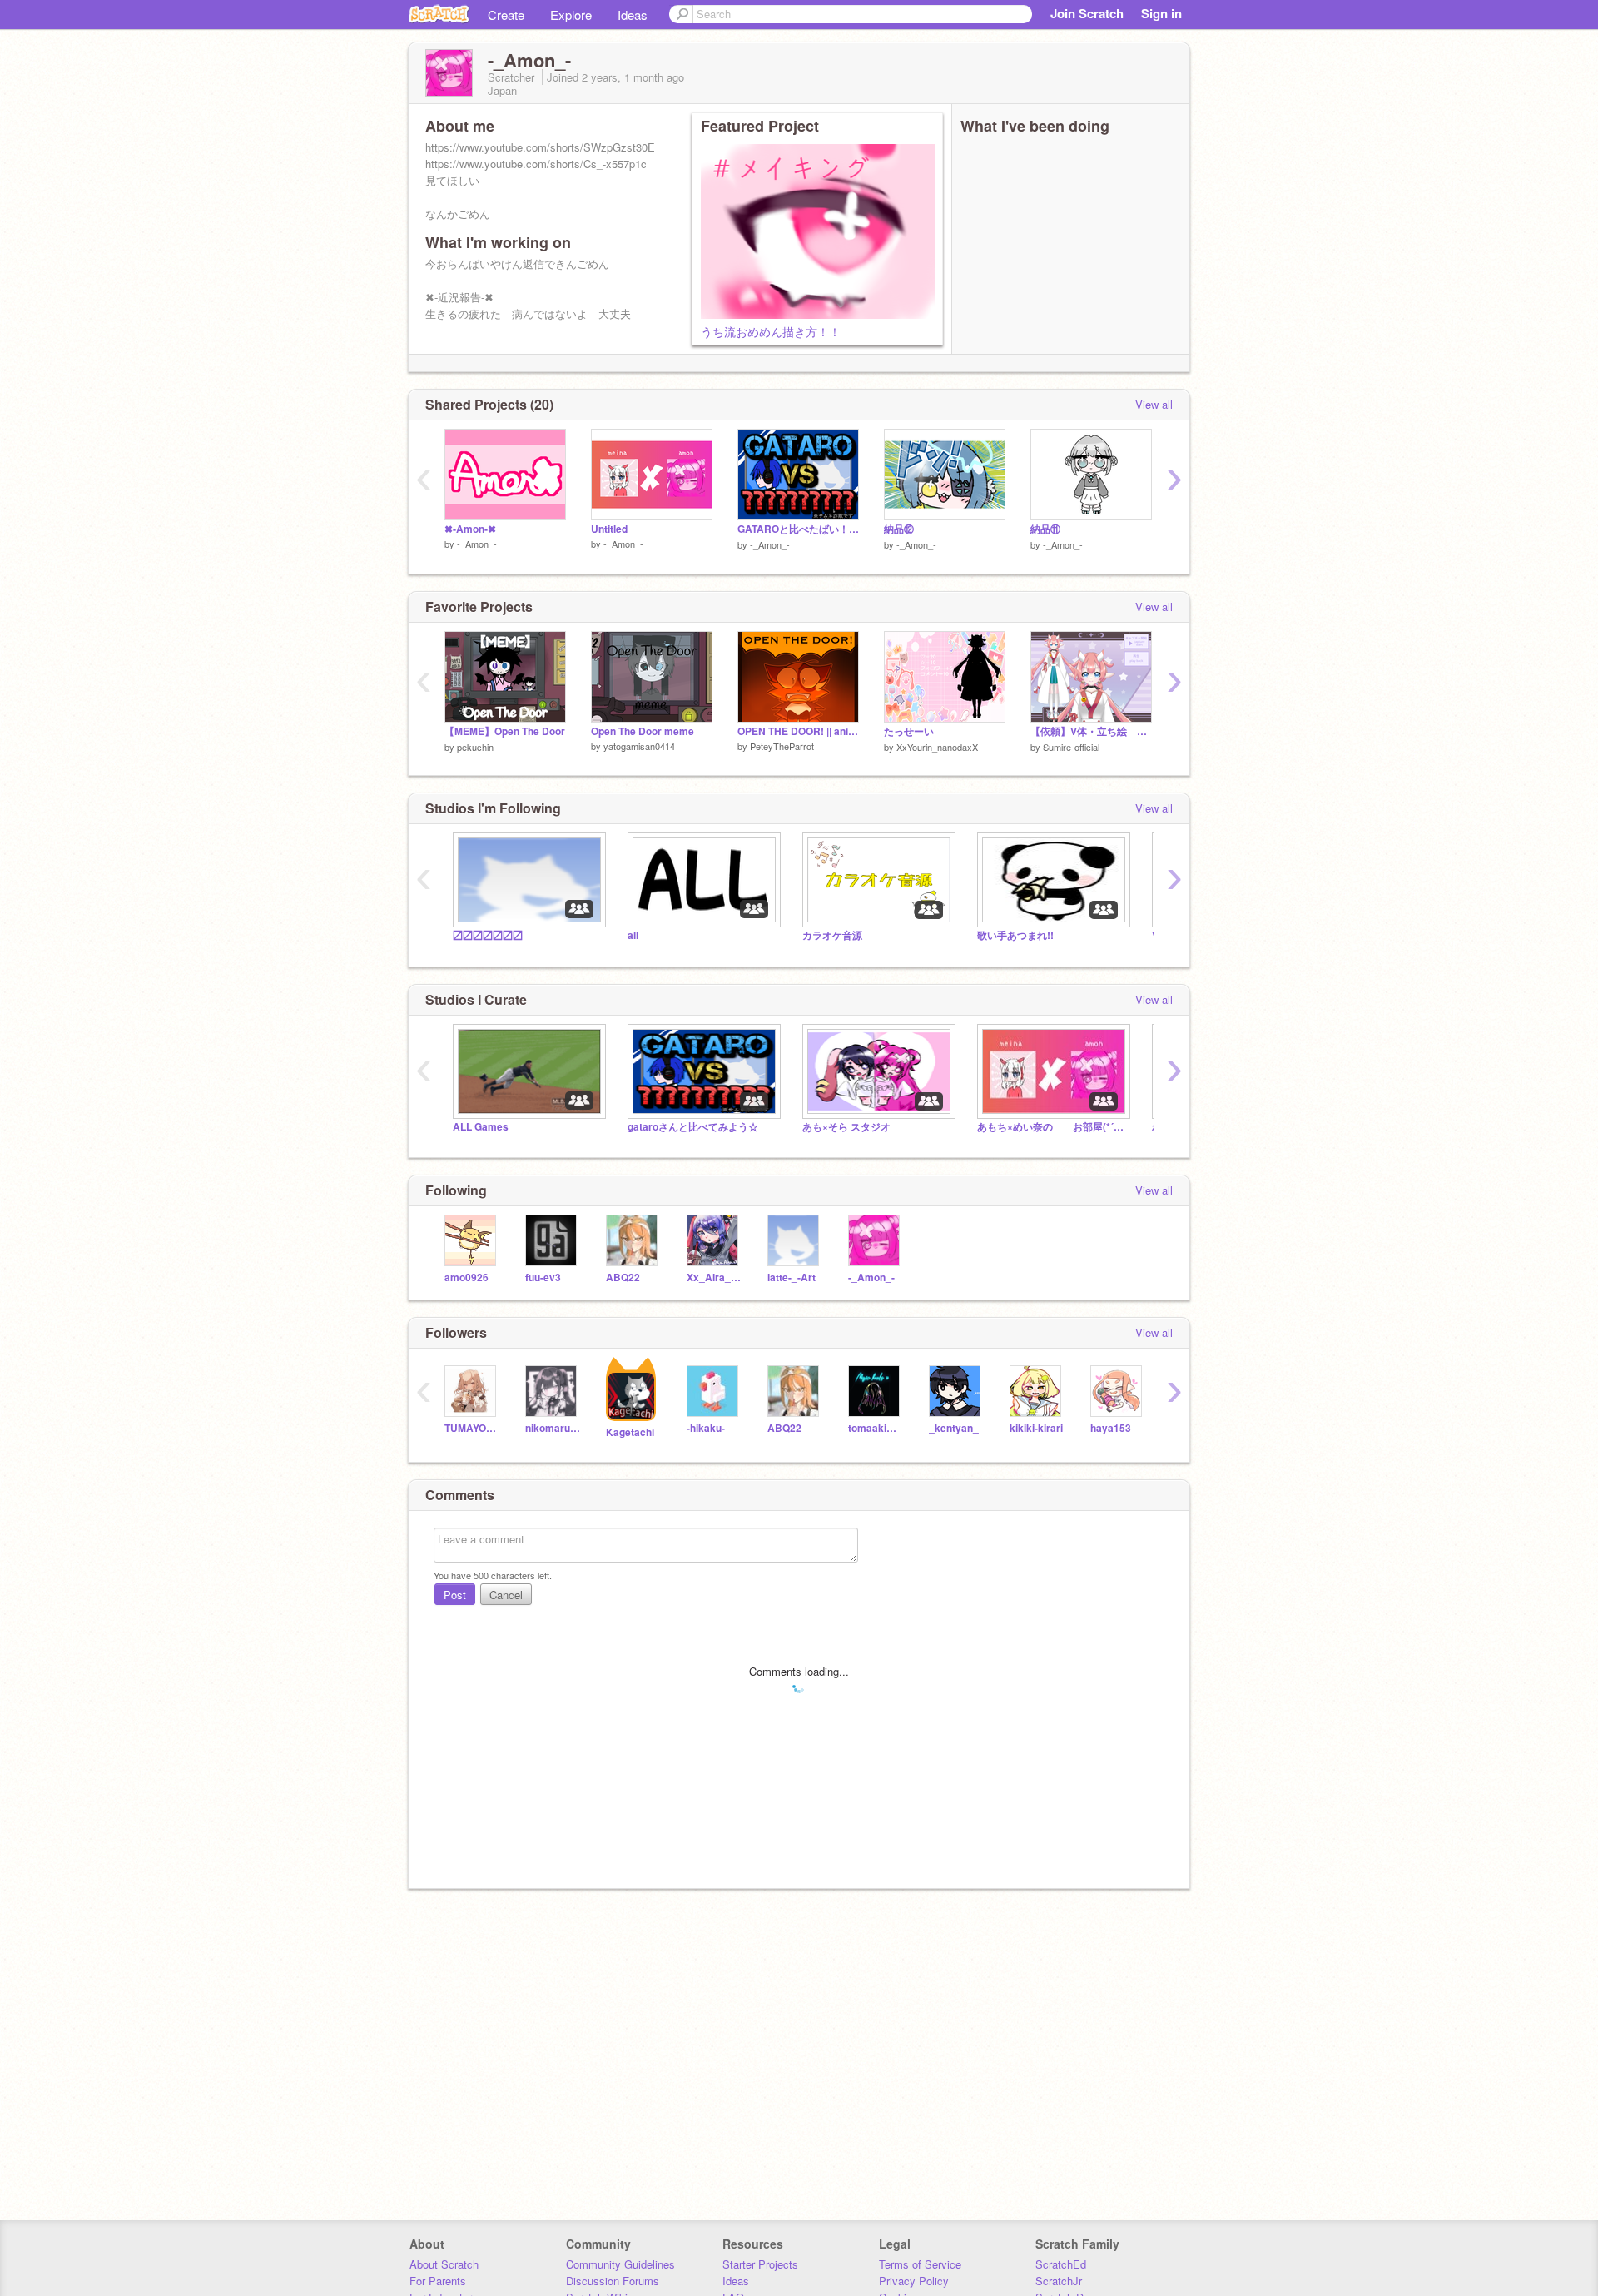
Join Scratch (1087, 13)
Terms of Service (920, 2264)
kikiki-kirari (1036, 1428)
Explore (571, 15)
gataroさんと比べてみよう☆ (693, 1127)
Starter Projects (760, 2264)
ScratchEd (1061, 2264)
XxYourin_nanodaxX (937, 747)
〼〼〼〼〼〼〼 (488, 935)
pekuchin (475, 747)
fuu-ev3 (543, 1277)
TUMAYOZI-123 (472, 1428)
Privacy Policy (914, 2281)
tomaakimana (876, 1428)
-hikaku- (706, 1428)
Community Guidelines (620, 2264)
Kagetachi (630, 1432)
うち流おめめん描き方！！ (771, 331)
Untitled (609, 529)
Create (506, 15)
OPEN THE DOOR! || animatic (798, 731)
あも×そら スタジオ (846, 1127)
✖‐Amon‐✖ (470, 529)
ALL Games (481, 1127)
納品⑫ (899, 529)
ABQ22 (623, 1277)
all (633, 935)
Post (455, 1595)
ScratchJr (1059, 2281)
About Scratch (444, 2264)
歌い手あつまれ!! (1015, 935)
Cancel (506, 1595)
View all (1154, 404)
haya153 (1111, 1428)
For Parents (438, 2281)
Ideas (633, 15)
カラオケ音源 (832, 935)
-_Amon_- (477, 544)
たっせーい (909, 731)
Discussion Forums (613, 2281)
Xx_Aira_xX (715, 1277)
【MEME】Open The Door (505, 731)
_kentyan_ (954, 1428)
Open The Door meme (643, 731)
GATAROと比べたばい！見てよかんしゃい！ (798, 529)
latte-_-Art (792, 1277)
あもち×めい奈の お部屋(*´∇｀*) (1052, 1127)
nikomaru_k (553, 1428)
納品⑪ (1045, 529)
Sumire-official (1071, 747)
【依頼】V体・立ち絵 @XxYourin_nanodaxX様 (1091, 731)
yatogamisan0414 (639, 746)
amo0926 (466, 1277)
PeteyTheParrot (782, 746)
